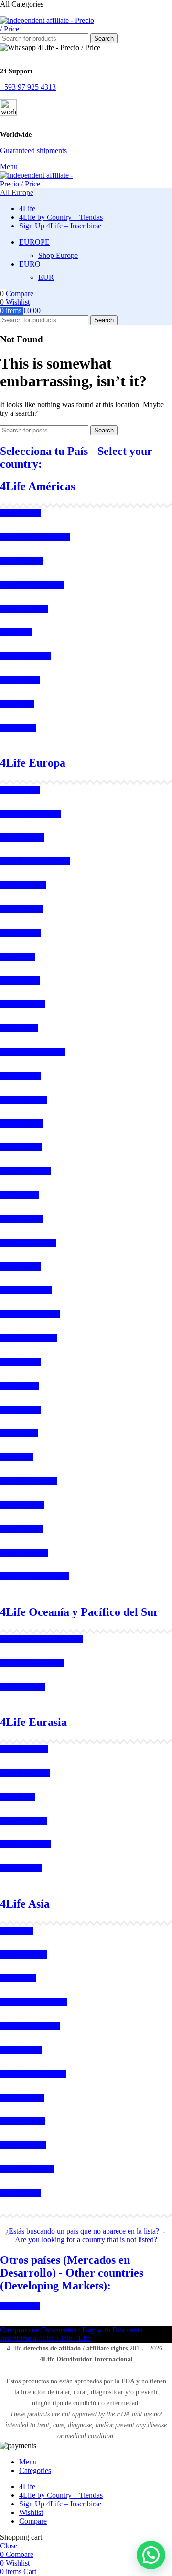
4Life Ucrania (21, 1868)
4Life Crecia (19, 1433)
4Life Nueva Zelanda (32, 1663)
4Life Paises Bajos (28, 1243)
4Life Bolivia (20, 680)
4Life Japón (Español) (33, 2002)
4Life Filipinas (22, 2098)
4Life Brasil (18, 728)
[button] (151, 2555)
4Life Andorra (21, 1124)
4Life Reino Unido (29, 1338)
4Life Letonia (21, 933)
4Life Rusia (18, 1797)
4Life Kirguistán (25, 1773)
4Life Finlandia (23, 885)
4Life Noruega (22, 1505)
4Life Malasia (21, 2050)
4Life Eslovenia (24, 1553)
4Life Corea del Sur (30, 2026)
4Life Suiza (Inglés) (30, 1314)
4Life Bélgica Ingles (31, 814)
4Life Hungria (21, 909)
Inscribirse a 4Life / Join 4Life (45, 2338)
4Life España (20, 790)
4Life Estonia (20, 1410)
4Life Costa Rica (26, 656)
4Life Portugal (22, 1529)
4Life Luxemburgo (29, 1481)
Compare (33, 2521)
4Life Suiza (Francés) (32, 1052)
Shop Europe (58, 255)
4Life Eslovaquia (26, 1290)
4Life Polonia (21, 1267)
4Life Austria (20, 980)
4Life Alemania (23, 1100)
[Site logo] (48, 29)
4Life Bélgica (21, 1362)
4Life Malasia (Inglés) (33, 2074)
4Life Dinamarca (26, 1171)
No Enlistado (20, 2306)
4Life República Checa (35, 861)
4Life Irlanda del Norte (35, 1576)
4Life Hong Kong (27, 2169)
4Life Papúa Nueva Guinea (41, 1639)
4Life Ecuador (22, 561)
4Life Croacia (21, 1147)
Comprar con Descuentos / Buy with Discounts (71, 2330)
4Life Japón (18, 1978)
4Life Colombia (24, 609)
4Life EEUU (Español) (35, 537)
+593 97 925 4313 (28, 87)
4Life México (21, 513)
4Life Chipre (19, 1386)
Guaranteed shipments (33, 150)
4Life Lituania (21, 1219)
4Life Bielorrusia (26, 1844)
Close (9, 2546)
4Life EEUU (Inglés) (32, 585)
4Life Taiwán (20, 2193)
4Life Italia (16, 1457)
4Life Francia (20, 1076)
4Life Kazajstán (24, 1749)
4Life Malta (18, 957)
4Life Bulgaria (22, 837)
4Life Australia (22, 1687)
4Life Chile (17, 704)
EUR (46, 277)
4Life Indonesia (24, 1955)
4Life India (17, 1931)
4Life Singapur (23, 2121)
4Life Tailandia (23, 2145)
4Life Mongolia (24, 1821)
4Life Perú (16, 632)
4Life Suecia (19, 1028)
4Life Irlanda (20, 1195)
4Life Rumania (23, 1004)
